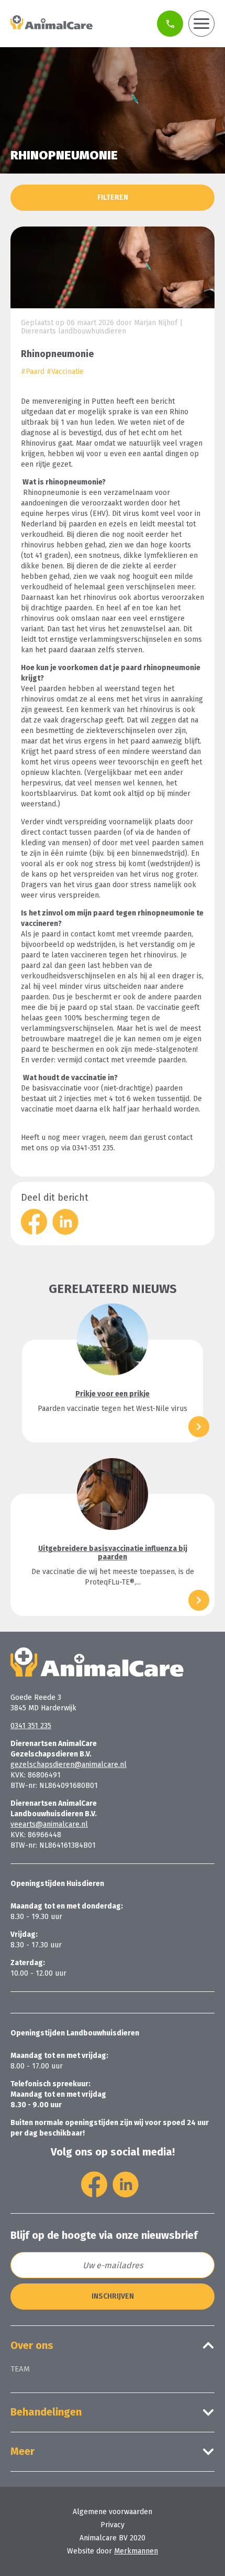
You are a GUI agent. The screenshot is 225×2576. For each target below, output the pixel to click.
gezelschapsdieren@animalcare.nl (69, 1765)
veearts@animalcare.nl (49, 1824)
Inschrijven (113, 2296)
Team (20, 2369)
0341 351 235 (31, 1726)
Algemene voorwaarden (113, 2512)
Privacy (113, 2525)
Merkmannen (136, 2551)
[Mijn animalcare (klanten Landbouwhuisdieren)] (170, 24)
